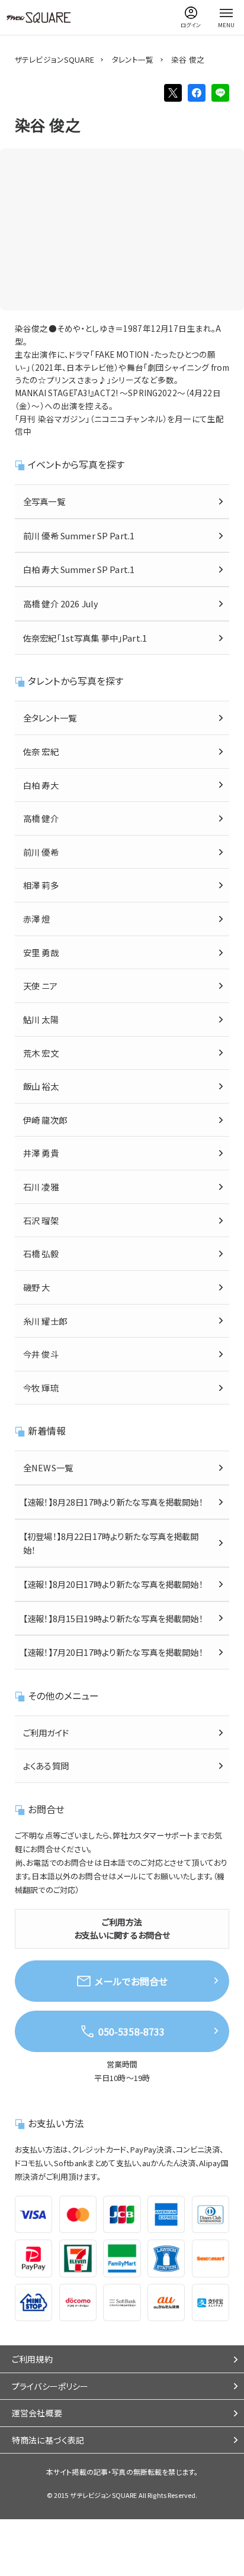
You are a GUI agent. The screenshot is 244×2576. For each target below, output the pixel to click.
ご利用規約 (32, 2359)
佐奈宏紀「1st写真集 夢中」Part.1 (85, 638)
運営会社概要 (37, 2413)
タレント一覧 (133, 59)
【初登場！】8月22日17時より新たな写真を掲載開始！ (111, 1543)
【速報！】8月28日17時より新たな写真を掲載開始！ (113, 1502)
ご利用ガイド (46, 1732)
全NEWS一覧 (48, 1467)
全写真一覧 (44, 501)
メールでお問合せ (131, 1981)
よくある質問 (46, 1766)
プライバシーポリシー (50, 2386)
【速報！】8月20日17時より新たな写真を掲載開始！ (113, 1584)
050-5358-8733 (132, 2031)
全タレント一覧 (50, 718)
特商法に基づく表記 (48, 2440)
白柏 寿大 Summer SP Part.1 (79, 569)
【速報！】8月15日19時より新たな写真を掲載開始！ (113, 1618)
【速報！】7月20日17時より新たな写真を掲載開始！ (113, 1652)
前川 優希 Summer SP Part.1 (79, 535)
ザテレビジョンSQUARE (54, 59)
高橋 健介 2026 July (61, 603)
